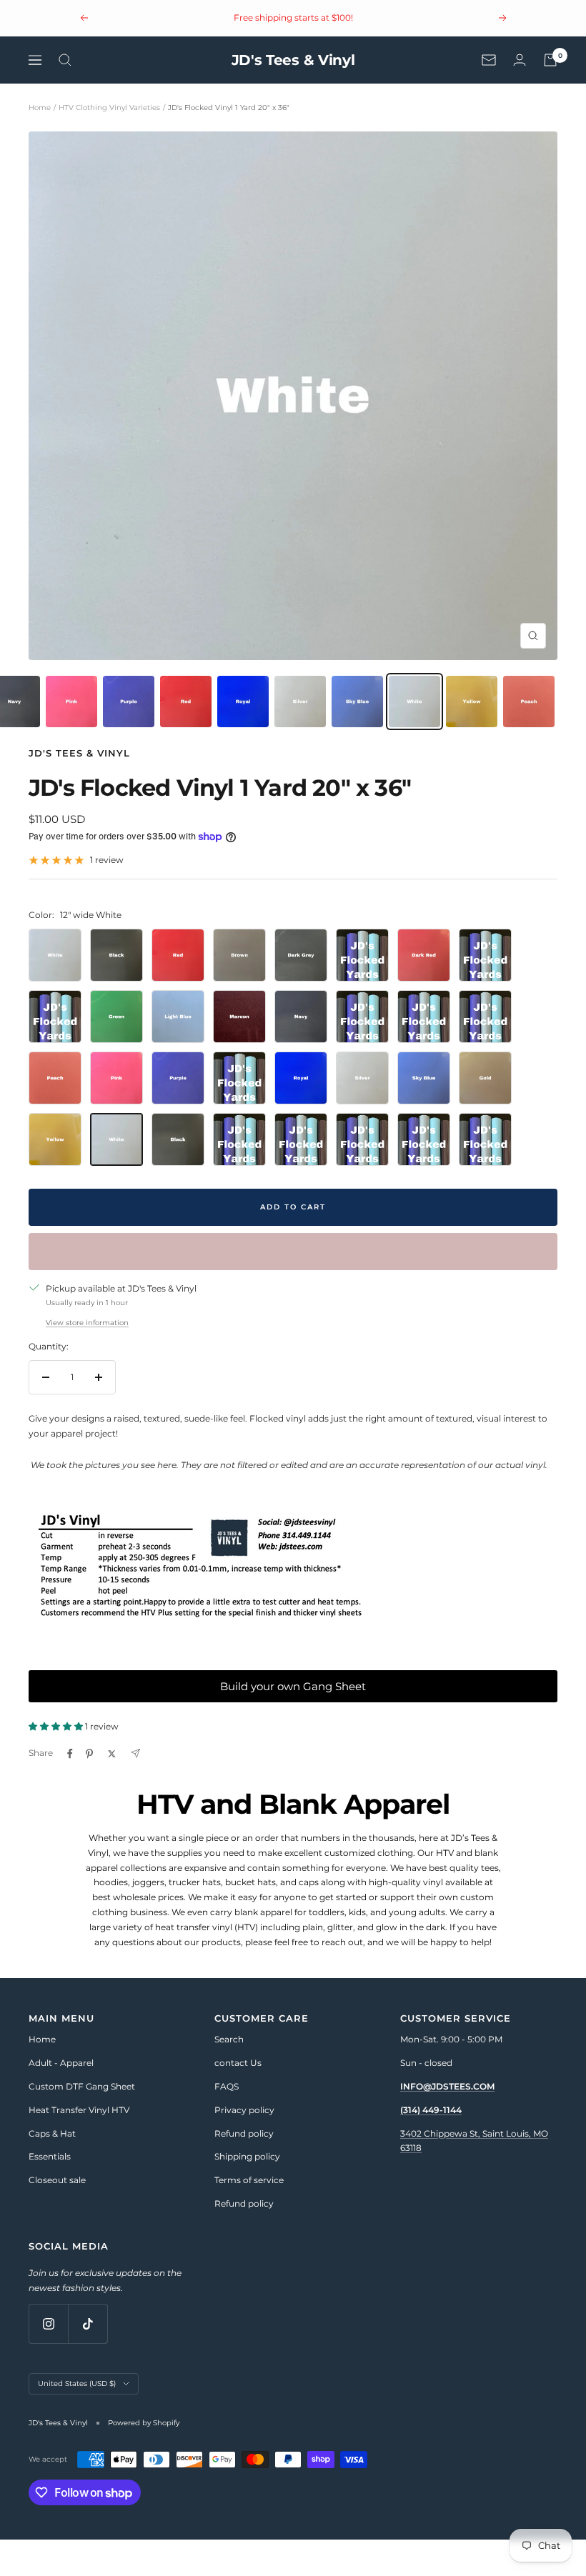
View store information (87, 1323)
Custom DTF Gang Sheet (82, 2086)
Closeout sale (57, 2180)
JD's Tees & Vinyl (79, 753)
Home (40, 108)
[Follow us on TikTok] (88, 2323)
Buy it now (293, 1251)
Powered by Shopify (144, 2423)
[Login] (520, 60)
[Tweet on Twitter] (112, 1754)
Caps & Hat (52, 2133)
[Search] (65, 60)
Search (229, 2039)
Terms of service (249, 2180)
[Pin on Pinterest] (89, 1754)
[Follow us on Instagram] (48, 2323)
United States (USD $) (77, 2383)
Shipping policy (247, 2156)
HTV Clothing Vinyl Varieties (109, 108)
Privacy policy (244, 2110)
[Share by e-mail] (135, 1753)
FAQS (227, 2086)
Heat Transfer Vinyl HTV (79, 2110)
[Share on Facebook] (70, 1754)
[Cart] (550, 60)
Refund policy (244, 2133)
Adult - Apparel (61, 2063)
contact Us (238, 2063)
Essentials (50, 2156)
